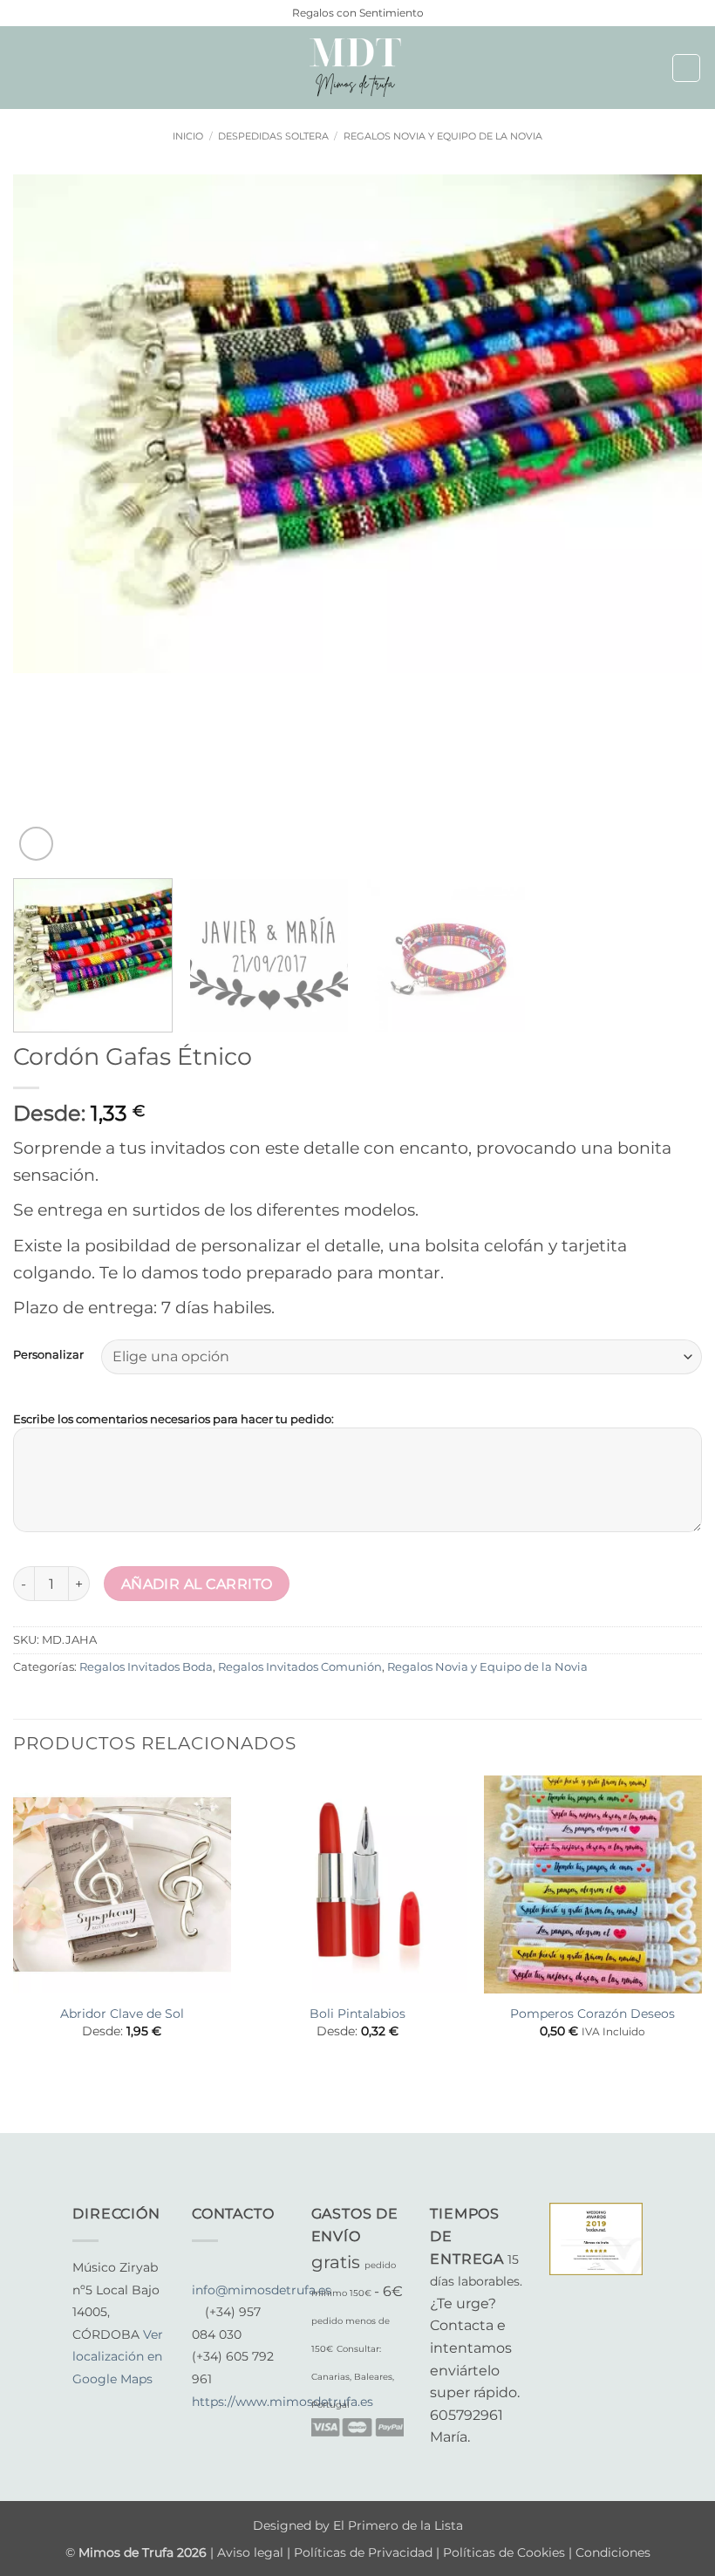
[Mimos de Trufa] (357, 68)
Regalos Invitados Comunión (300, 1667)
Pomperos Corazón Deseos (592, 2014)
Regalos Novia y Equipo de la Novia (443, 136)
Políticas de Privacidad (363, 2552)
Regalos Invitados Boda (146, 1667)
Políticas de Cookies (504, 2552)
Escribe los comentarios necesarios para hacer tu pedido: (174, 1419)
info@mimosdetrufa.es (262, 2290)
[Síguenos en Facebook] (83, 2402)
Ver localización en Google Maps (118, 2357)
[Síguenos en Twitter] (126, 2402)
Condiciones (613, 2552)
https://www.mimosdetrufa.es (283, 2402)
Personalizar (48, 1355)
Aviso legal (252, 2552)
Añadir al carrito (197, 1584)
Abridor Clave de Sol (122, 2014)
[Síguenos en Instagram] (105, 2402)
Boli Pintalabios (357, 2014)
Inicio (188, 136)
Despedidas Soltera (273, 136)
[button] (24, 68)
